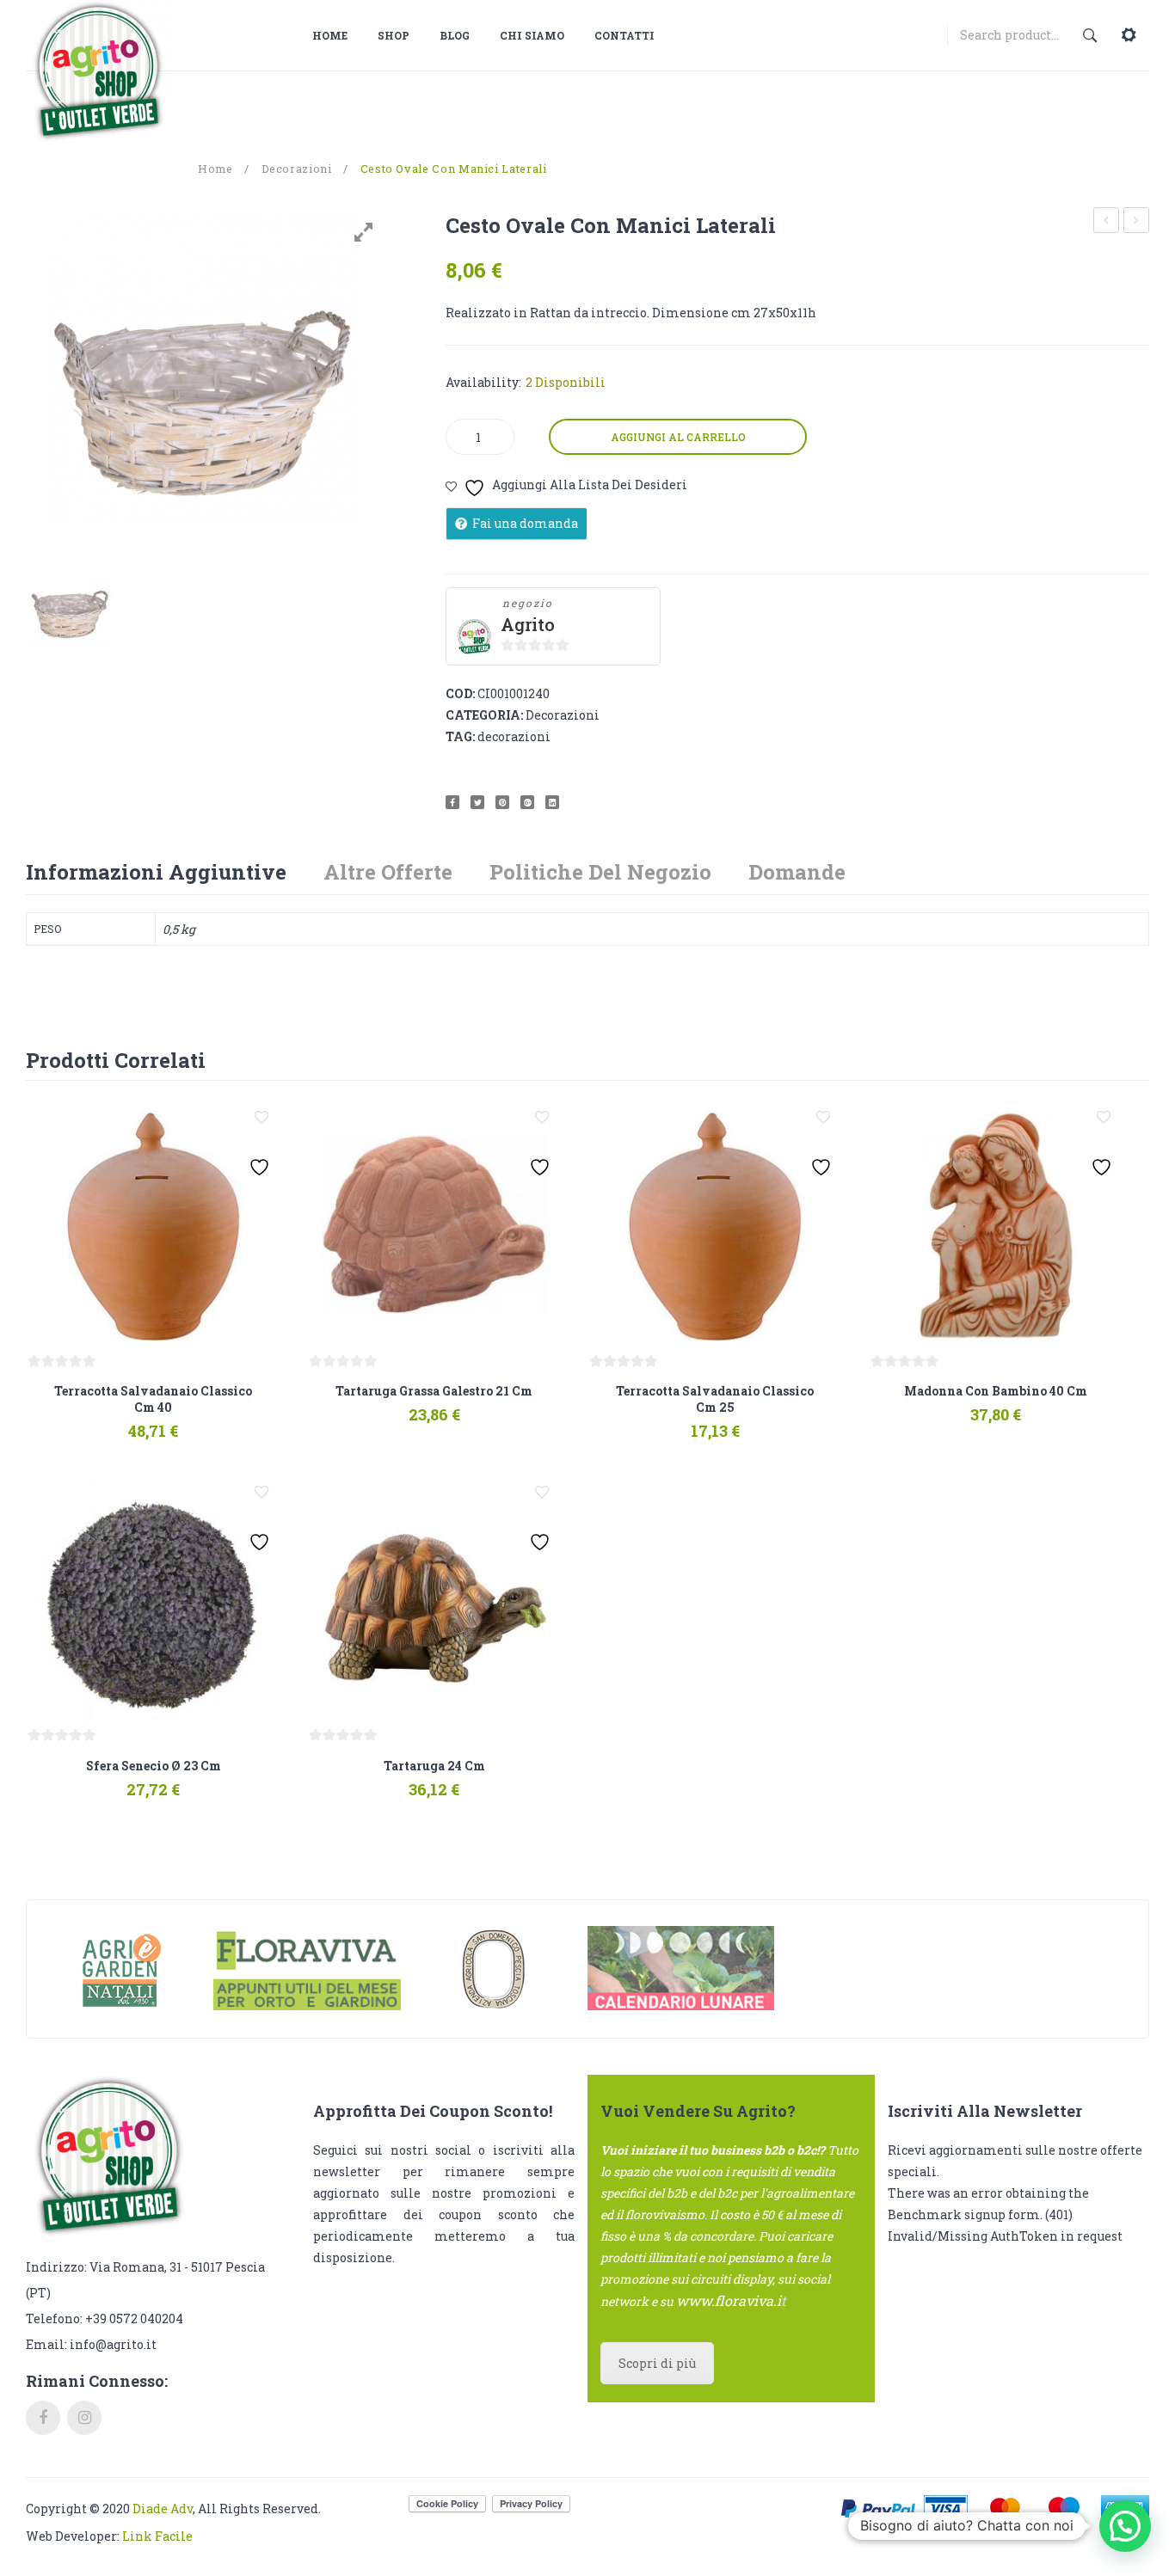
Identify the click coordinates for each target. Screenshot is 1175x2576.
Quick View (202, 1423)
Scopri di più (657, 2363)
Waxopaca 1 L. (1107, 222)
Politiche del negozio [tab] (600, 872)
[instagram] (84, 2418)
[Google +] (527, 802)
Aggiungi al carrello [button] (100, 1423)
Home (215, 169)
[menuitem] (336, 35)
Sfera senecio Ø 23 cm (1137, 222)
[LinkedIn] (552, 802)
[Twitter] (477, 802)
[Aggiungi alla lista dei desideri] (261, 1118)
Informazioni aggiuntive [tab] (156, 872)
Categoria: (484, 715)
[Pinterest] (502, 802)
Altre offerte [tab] (388, 872)
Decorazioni (297, 169)
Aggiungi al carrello (678, 437)
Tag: (460, 736)
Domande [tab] (797, 872)
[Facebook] (452, 802)
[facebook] (43, 2418)
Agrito (528, 625)
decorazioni (514, 736)
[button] (1125, 2526)
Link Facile (157, 2536)
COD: (460, 693)
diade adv (163, 2509)
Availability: (483, 382)
